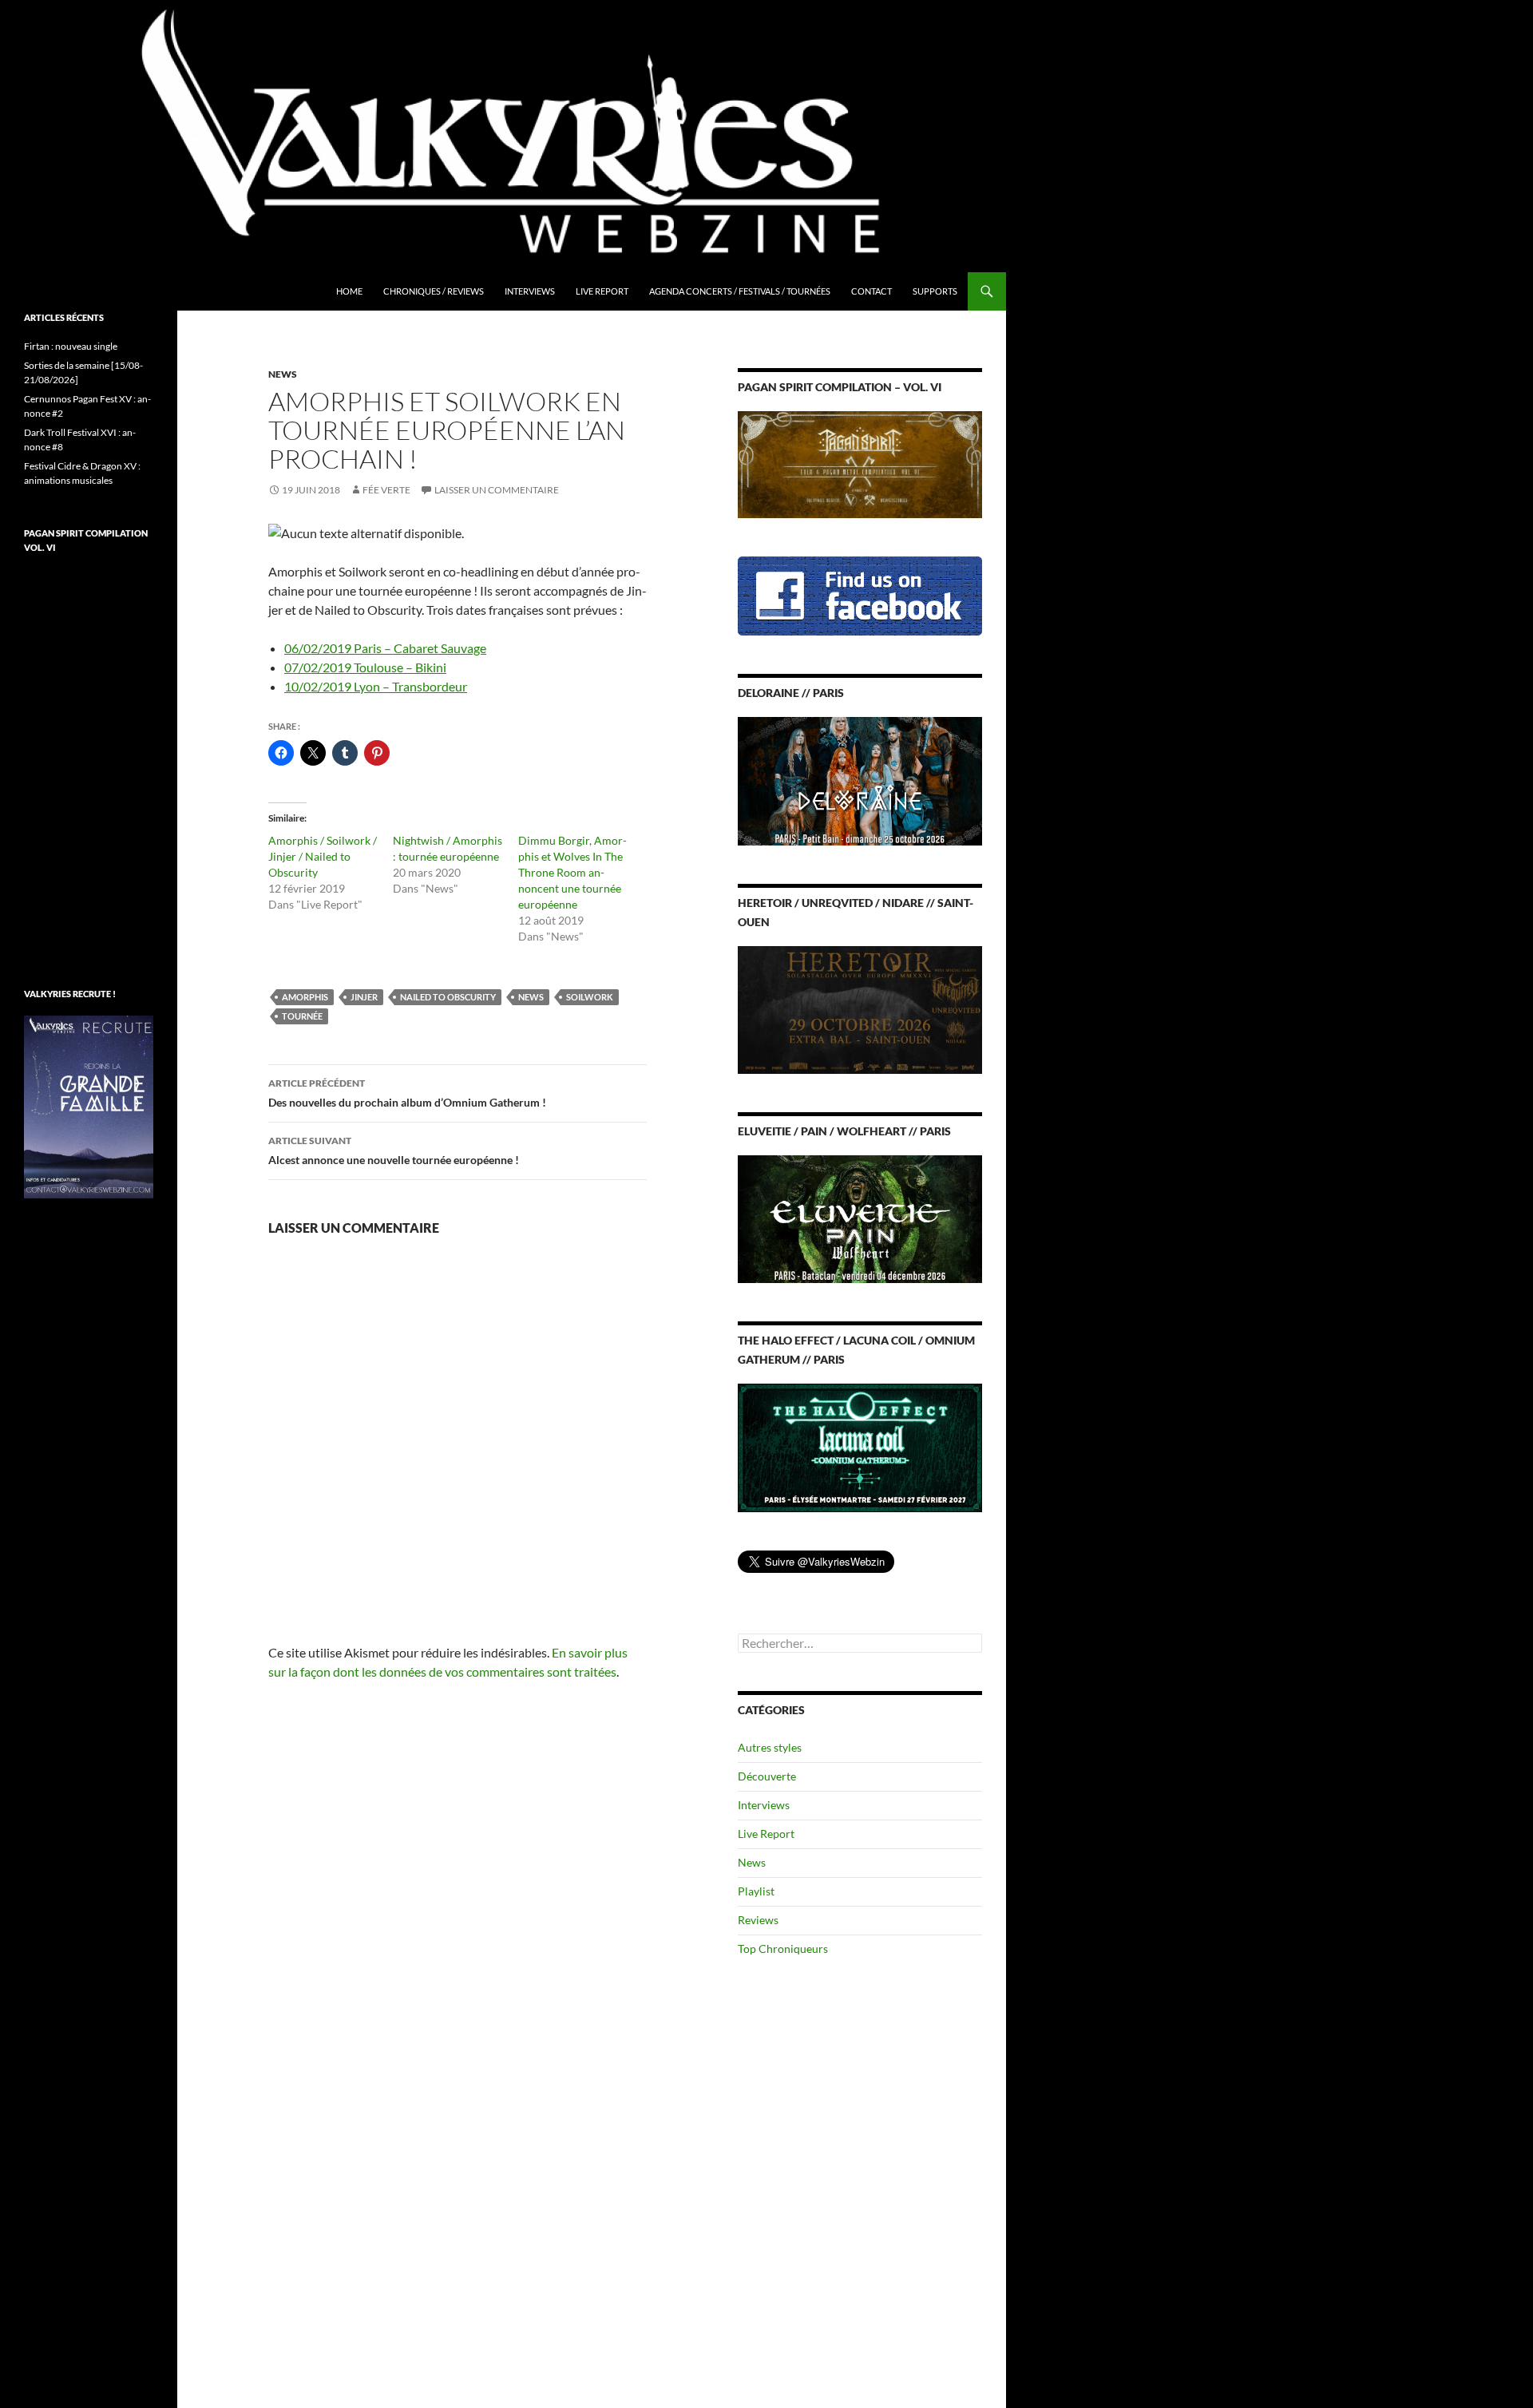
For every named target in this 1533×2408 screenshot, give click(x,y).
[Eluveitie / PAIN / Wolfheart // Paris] (860, 1218)
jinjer (364, 997)
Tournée (302, 1016)
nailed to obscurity (448, 997)
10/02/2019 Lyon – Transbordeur (376, 686)
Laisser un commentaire (497, 490)
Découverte (767, 1776)
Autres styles (770, 1747)
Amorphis (305, 997)
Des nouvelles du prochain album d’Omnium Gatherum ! (407, 1093)
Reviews (758, 1920)
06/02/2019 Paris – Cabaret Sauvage (385, 648)
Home (349, 291)
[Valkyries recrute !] (89, 1105)
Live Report (602, 291)
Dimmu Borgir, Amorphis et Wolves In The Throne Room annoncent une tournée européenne (572, 872)
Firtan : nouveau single (71, 346)
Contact (871, 291)
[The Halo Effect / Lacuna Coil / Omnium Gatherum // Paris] (860, 1446)
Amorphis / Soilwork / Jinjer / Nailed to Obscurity (323, 856)
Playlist (756, 1891)
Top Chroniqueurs (783, 1949)
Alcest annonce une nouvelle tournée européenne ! (394, 1151)
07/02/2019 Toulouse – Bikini (365, 667)
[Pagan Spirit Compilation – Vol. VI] (860, 463)
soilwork (590, 997)
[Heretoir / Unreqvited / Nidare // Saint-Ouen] (860, 1008)
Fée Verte (386, 490)
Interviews (530, 291)
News (283, 374)
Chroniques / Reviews (434, 291)
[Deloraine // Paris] (860, 780)
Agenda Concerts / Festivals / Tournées (740, 291)
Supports (935, 291)
